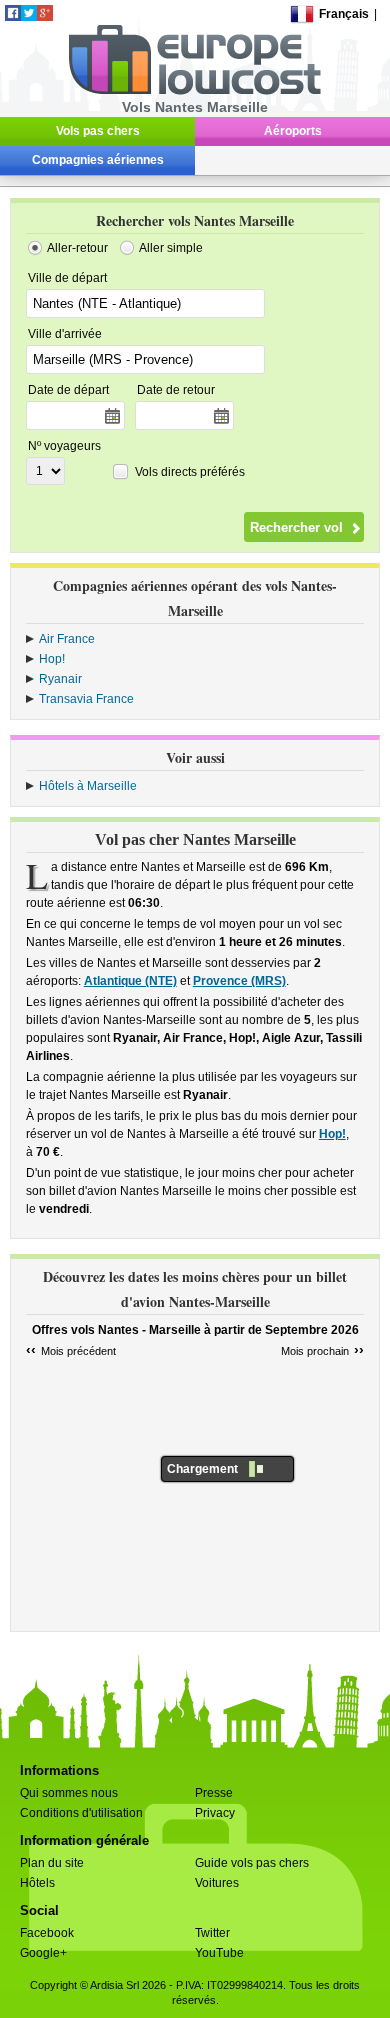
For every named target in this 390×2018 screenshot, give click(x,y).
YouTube (219, 1953)
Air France (67, 639)
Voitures (217, 1883)
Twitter (212, 1933)
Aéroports (293, 131)
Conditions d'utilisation (81, 1813)
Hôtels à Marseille (88, 786)
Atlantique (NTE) (130, 981)
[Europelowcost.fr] (194, 91)
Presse (214, 1793)
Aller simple (171, 248)
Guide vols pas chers (252, 1863)
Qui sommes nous (69, 1793)
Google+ (43, 1953)
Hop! (52, 659)
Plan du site (52, 1863)
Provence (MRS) (239, 981)
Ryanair (60, 679)
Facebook (47, 1933)
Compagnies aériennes (98, 160)
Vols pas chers (98, 131)
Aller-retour (77, 248)
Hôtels (37, 1883)
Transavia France (86, 699)
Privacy (215, 1813)
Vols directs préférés (190, 472)
